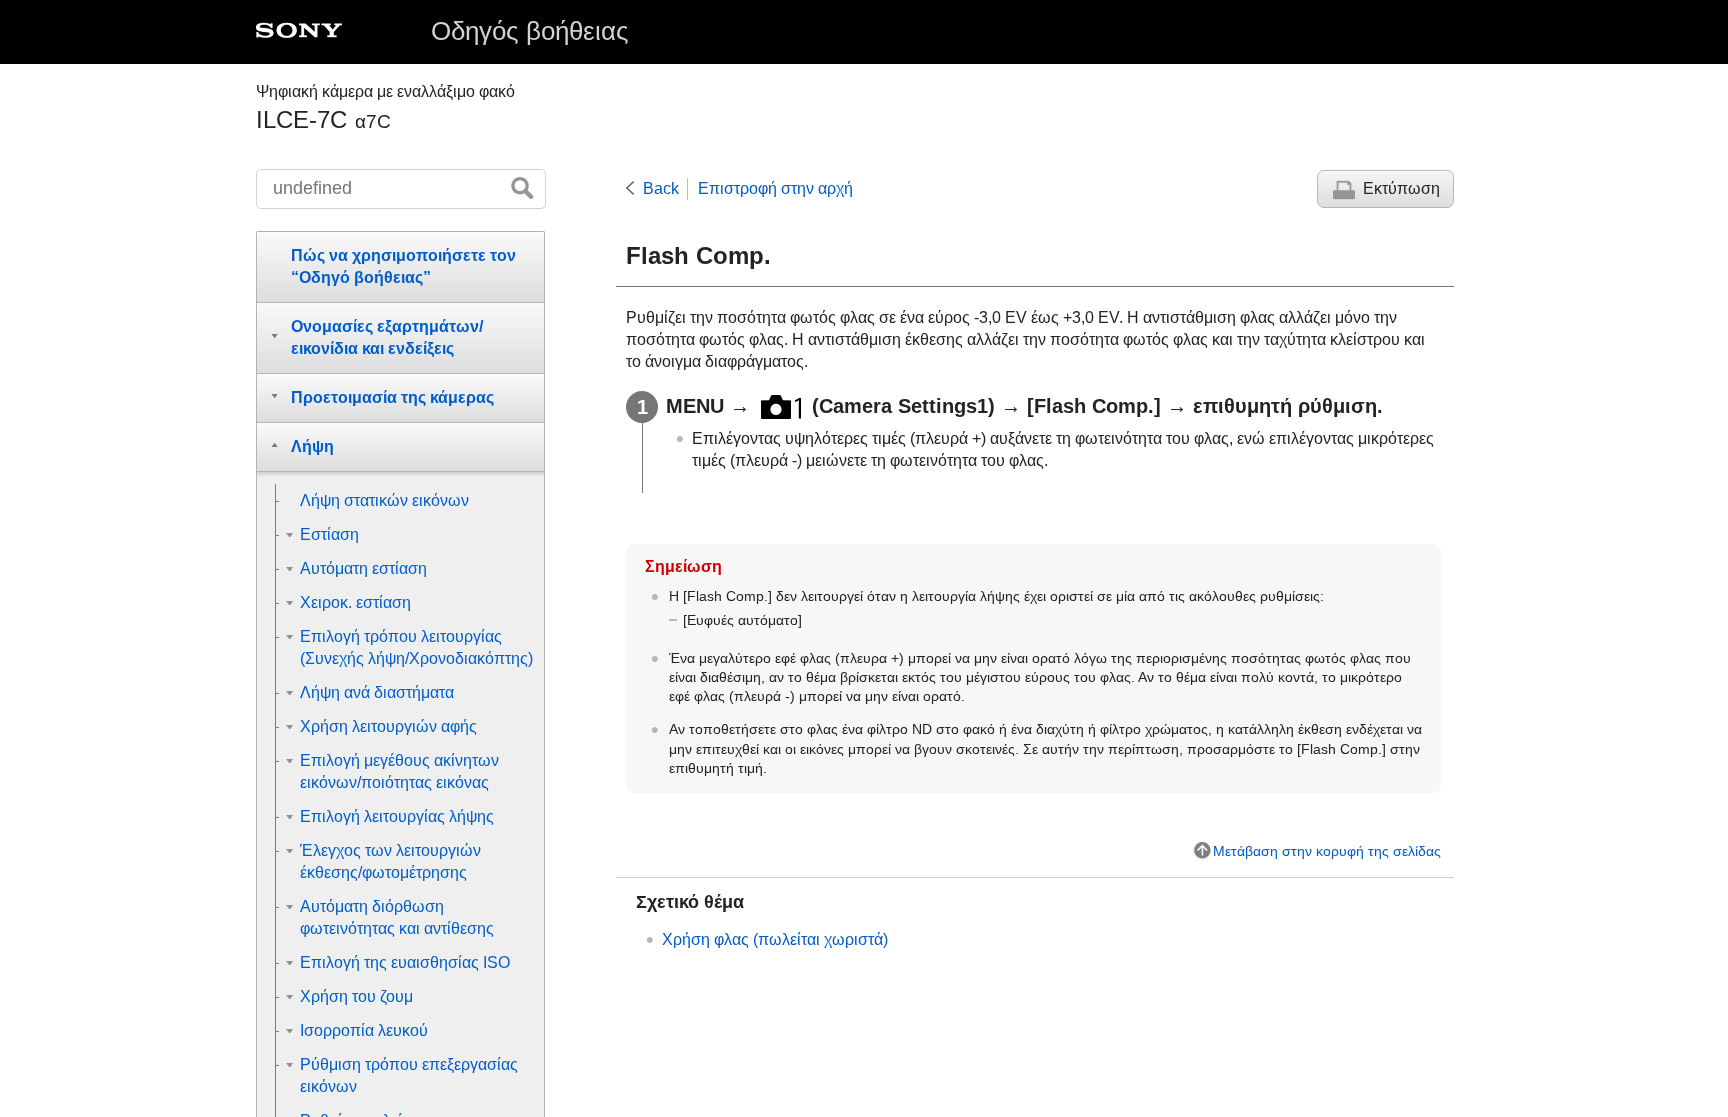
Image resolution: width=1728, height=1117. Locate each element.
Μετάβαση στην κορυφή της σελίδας (1327, 851)
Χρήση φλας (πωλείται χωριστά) (775, 939)
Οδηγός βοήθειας (530, 31)
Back (661, 188)
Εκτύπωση (1401, 188)
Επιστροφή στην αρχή (775, 188)
